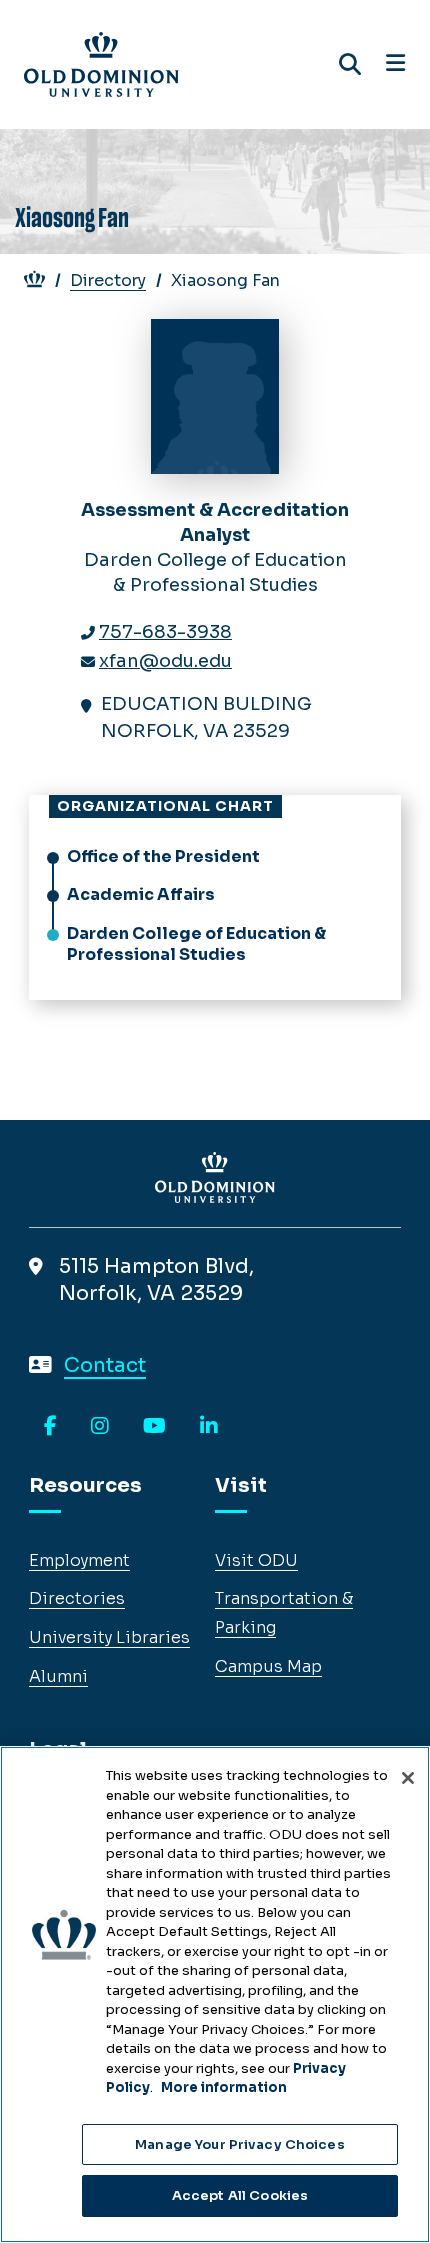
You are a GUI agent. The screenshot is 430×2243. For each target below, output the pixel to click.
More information (224, 2087)
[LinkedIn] (209, 1427)
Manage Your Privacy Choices (240, 2144)
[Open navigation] (395, 64)
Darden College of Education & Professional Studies (196, 944)
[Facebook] (50, 1427)
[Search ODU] (350, 64)
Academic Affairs (141, 894)
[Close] (408, 1778)
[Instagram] (100, 1427)
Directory (108, 280)
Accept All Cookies (240, 2195)
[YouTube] (154, 1427)
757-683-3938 (165, 632)
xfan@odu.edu (165, 661)
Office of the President (163, 856)
